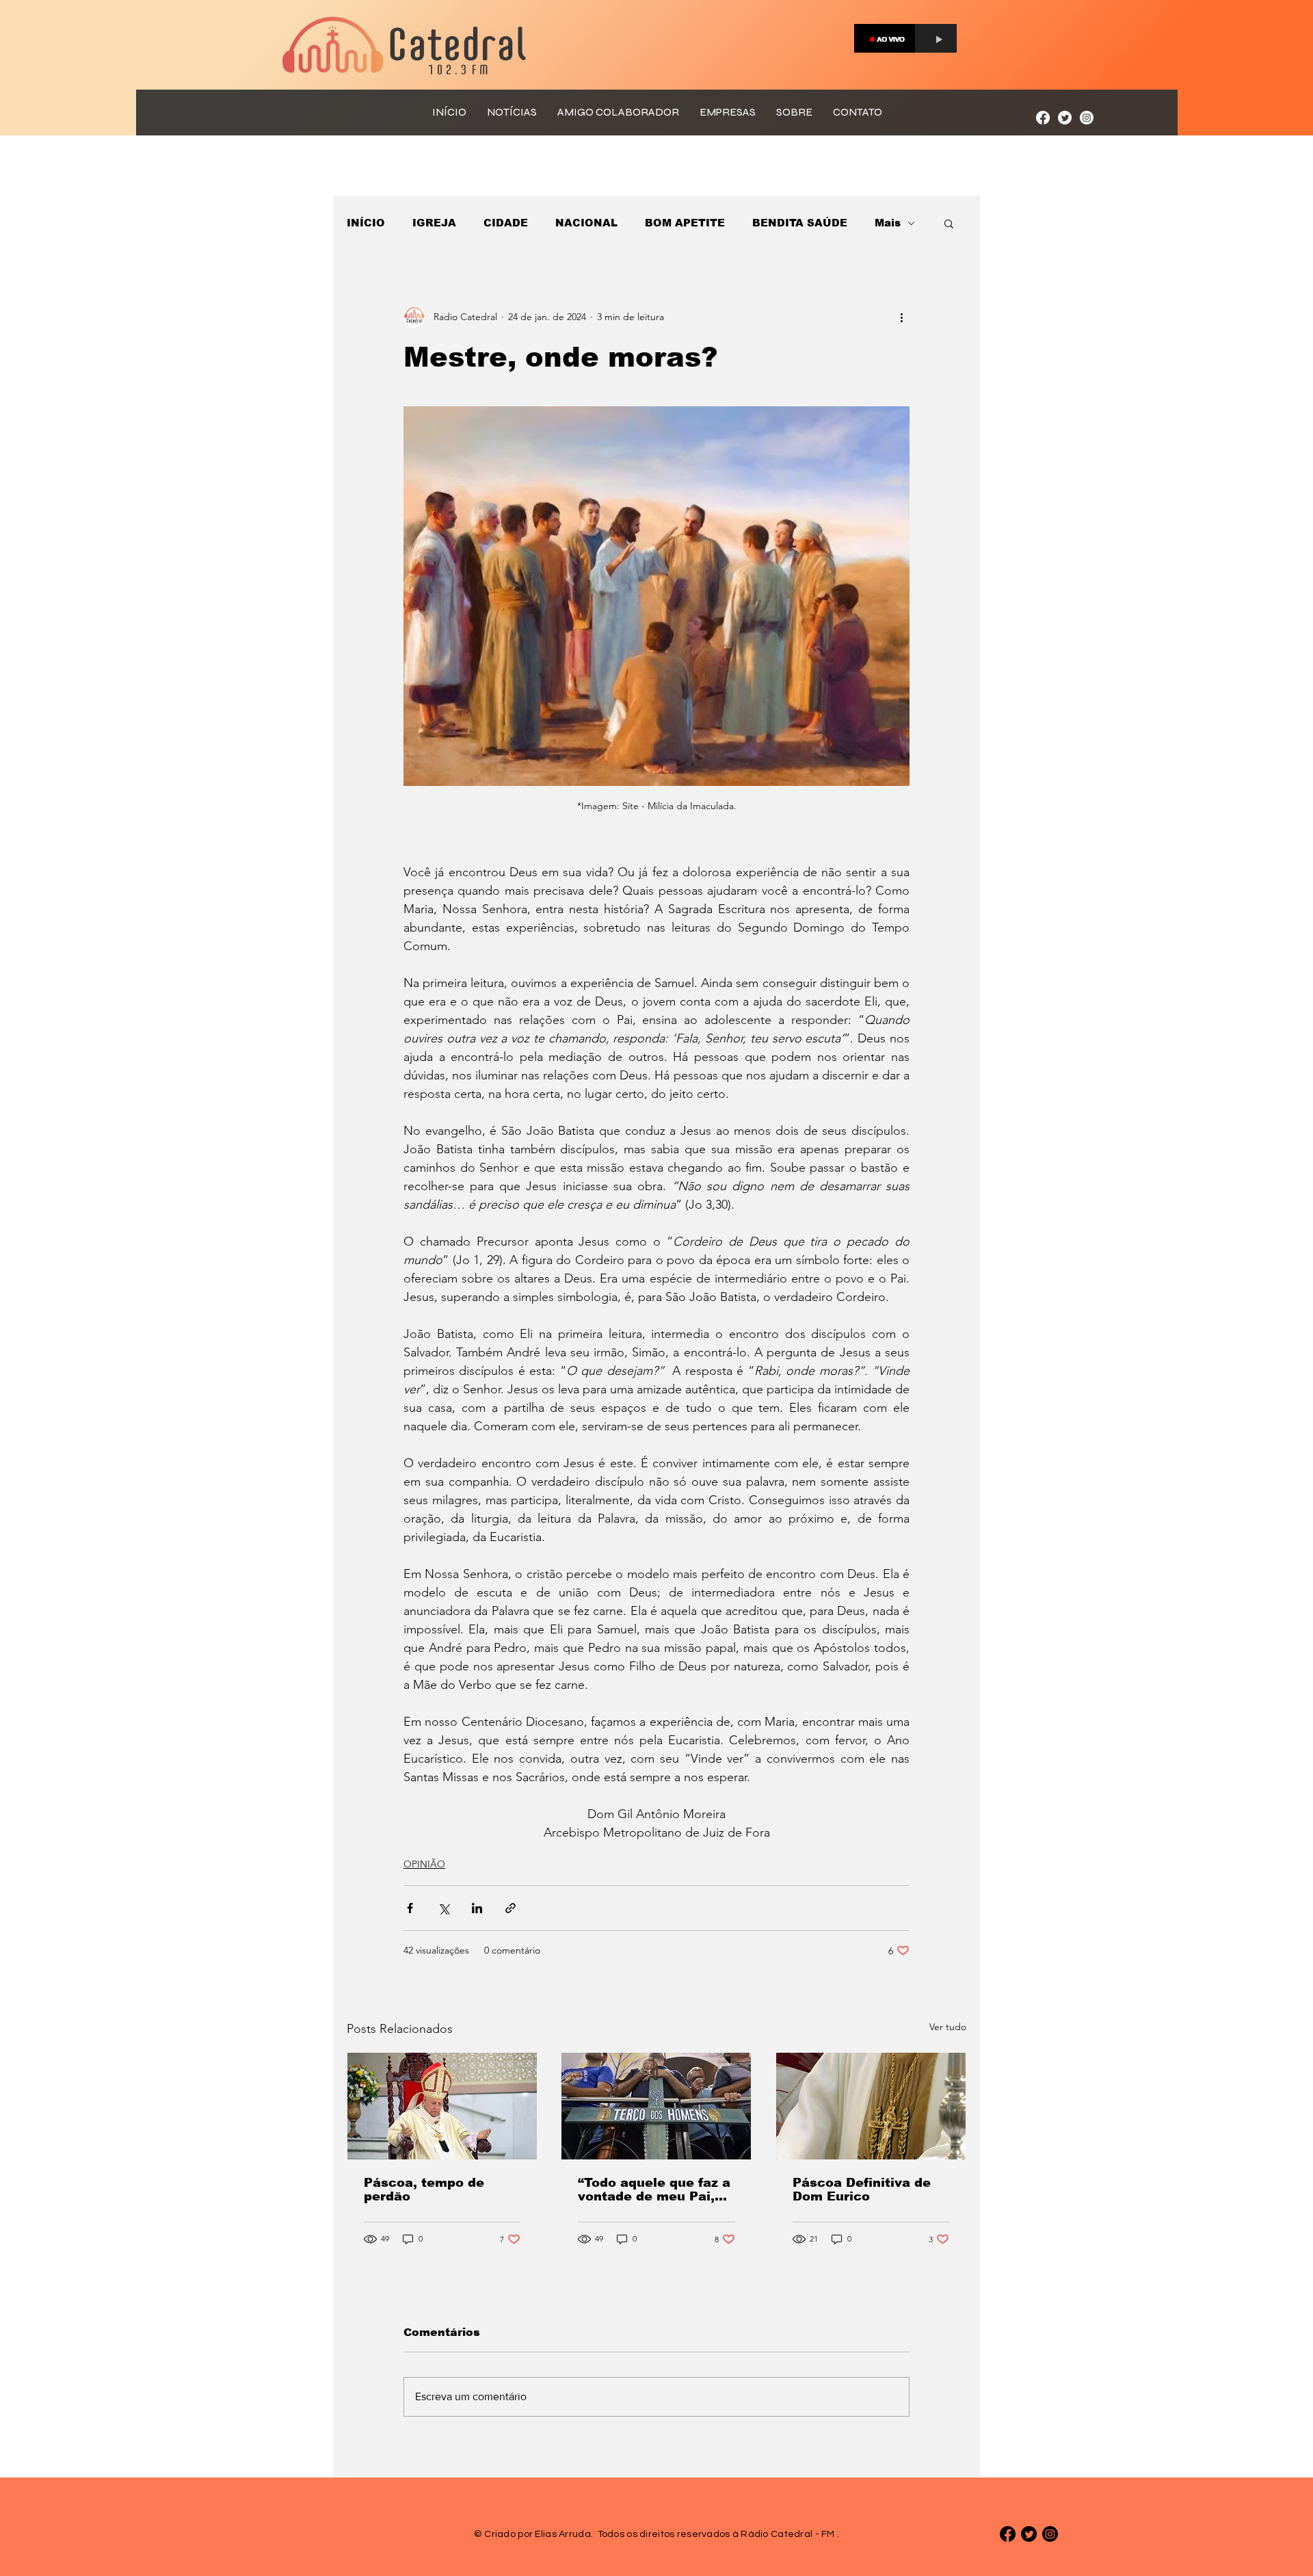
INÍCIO (366, 223)
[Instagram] (1087, 118)
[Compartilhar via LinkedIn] (477, 1908)
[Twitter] (1065, 118)
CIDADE (506, 223)
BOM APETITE (685, 223)
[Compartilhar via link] (510, 1908)
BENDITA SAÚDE (800, 223)
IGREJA (434, 223)
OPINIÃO (424, 1864)
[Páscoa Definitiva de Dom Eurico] (871, 2106)
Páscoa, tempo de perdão (424, 2190)
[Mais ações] (901, 317)
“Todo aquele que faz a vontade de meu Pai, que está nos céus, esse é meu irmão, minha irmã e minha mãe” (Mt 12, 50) (654, 2190)
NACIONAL (586, 223)
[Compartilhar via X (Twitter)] (443, 1908)
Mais (888, 223)
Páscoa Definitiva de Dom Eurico (862, 2190)
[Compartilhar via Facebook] (410, 1908)
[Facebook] (1043, 118)
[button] (949, 223)
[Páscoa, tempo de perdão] (442, 2106)
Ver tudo (948, 2027)
